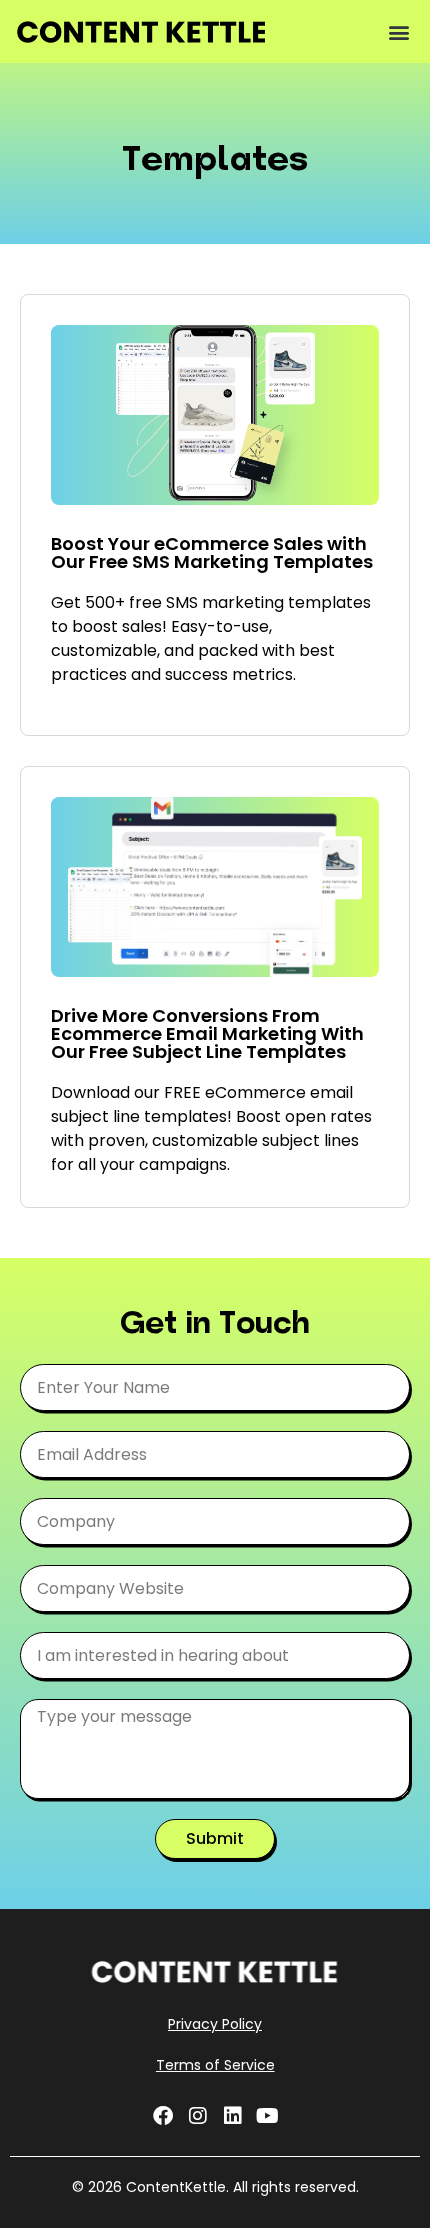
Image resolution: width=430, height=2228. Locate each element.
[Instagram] (198, 2116)
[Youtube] (268, 2116)
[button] (398, 31)
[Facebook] (163, 2116)
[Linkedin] (233, 2116)
